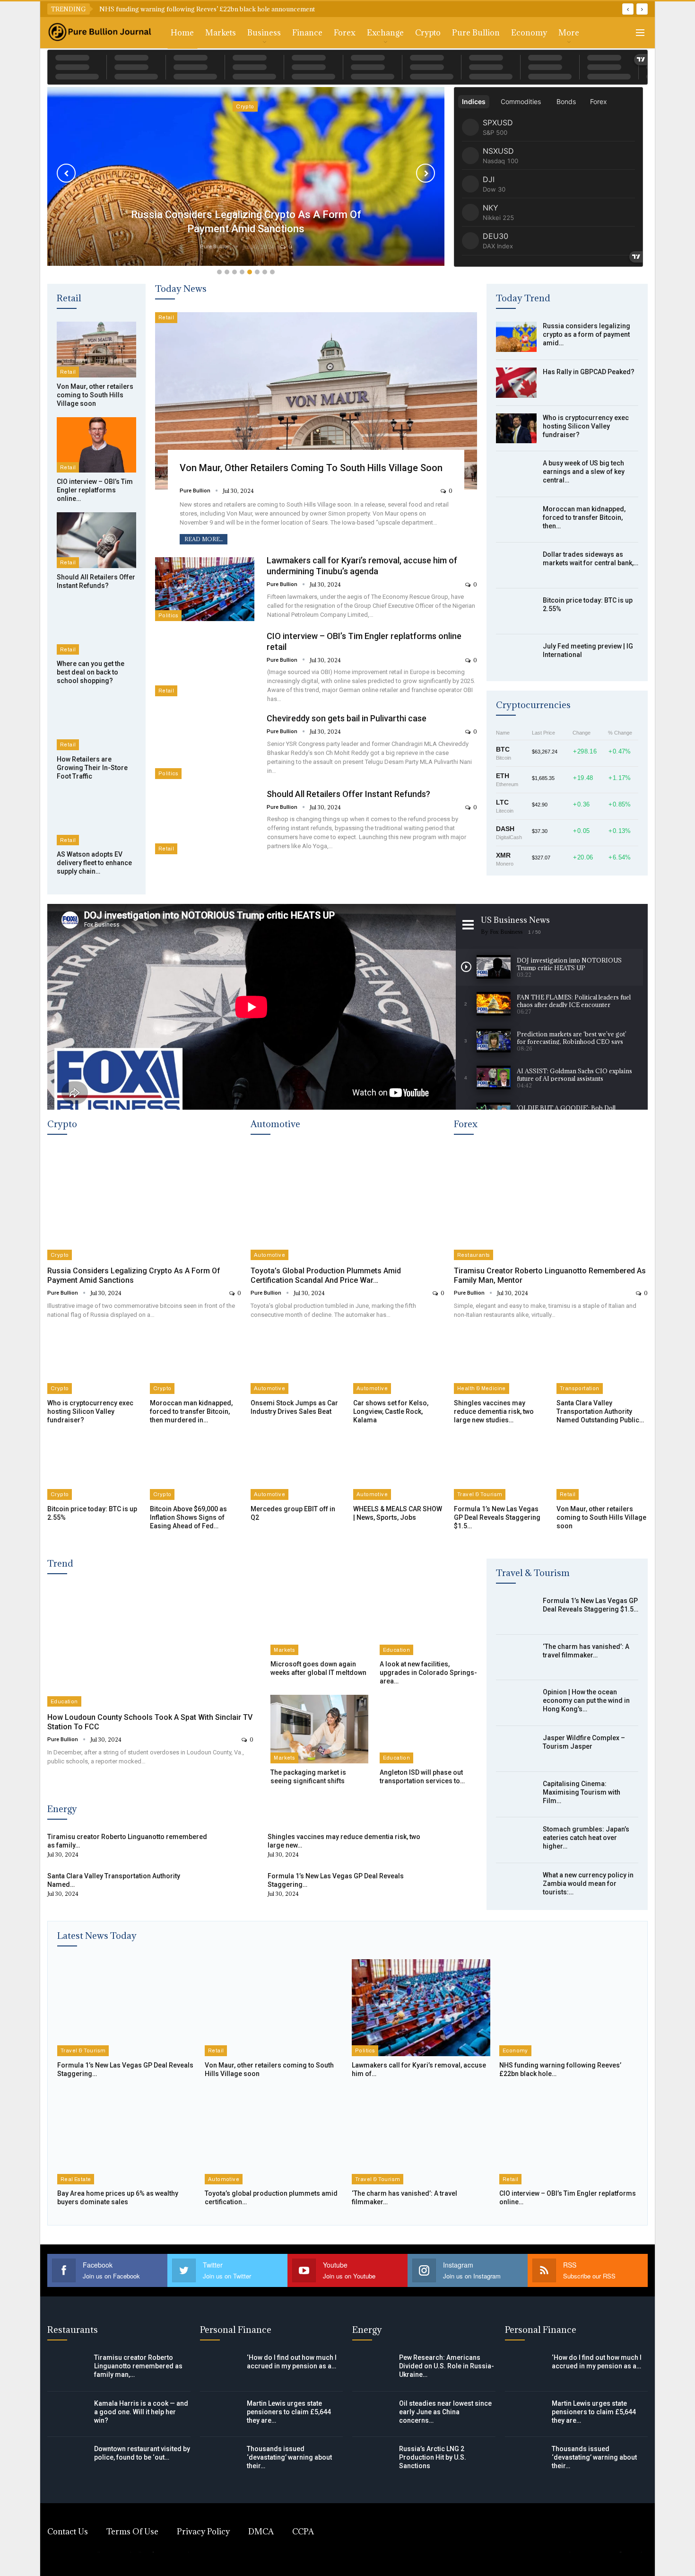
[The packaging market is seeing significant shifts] (319, 1729)
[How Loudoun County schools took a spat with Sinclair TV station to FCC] (150, 1647)
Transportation (580, 1388)
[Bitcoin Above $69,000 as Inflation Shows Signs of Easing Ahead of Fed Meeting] (195, 1468)
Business (264, 33)
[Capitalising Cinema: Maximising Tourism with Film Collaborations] (516, 1795)
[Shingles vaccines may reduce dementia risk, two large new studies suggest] (500, 1362)
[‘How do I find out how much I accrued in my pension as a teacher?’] (220, 2368)
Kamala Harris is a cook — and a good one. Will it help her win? (141, 2412)
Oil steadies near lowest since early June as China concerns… (445, 2412)
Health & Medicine (482, 1388)
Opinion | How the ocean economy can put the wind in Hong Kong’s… (586, 1700)
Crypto (428, 33)
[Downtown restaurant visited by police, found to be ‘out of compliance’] (68, 2460)
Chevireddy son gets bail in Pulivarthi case (347, 718)
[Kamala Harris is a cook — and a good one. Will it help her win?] (68, 2414)
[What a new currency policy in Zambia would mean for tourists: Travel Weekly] (516, 1886)
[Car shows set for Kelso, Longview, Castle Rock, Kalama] (399, 1362)
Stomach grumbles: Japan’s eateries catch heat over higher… (586, 1838)
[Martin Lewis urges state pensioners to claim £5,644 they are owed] (220, 2414)
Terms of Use (132, 2532)
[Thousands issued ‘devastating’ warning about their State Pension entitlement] (220, 2460)
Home (182, 33)
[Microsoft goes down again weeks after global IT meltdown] (319, 1621)
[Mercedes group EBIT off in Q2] (296, 1468)
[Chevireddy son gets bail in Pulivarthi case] (205, 747)
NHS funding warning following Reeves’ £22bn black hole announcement (207, 9)
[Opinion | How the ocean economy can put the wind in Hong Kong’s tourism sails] (516, 1703)
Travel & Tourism (480, 1494)
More (569, 33)
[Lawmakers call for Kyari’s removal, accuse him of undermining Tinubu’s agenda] (205, 589)
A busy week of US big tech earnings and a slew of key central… (584, 472)
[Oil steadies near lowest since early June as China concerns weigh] (373, 2414)
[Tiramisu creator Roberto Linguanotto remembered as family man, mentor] (551, 1204)
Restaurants (473, 1255)
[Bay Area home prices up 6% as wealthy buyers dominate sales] (126, 2136)
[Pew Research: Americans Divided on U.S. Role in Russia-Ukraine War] (373, 2368)
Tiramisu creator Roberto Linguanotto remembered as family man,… (138, 2366)
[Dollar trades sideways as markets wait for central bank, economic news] (516, 565)
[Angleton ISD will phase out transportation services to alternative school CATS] (428, 1729)
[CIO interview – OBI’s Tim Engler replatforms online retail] (96, 445)
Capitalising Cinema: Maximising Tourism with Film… (582, 1792)
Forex (345, 33)
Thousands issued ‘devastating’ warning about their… (289, 2457)
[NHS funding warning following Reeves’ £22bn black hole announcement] (569, 2008)
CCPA (303, 2532)
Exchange (385, 33)
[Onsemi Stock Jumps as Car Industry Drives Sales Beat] (296, 1362)
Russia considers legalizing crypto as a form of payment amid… (586, 334)
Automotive (269, 1255)
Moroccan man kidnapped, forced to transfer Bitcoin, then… (584, 517)
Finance (307, 33)
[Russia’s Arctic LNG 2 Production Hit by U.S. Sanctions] (373, 2460)
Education (64, 1701)
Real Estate (76, 2179)
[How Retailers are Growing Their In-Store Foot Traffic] (96, 722)
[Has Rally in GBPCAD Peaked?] (516, 383)
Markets (221, 33)
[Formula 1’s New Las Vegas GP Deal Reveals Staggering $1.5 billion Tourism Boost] (500, 1468)
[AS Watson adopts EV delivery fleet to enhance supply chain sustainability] (96, 818)
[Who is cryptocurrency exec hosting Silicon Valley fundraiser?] (516, 429)
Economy (529, 33)
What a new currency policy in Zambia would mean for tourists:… (588, 1884)
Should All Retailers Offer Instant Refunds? (348, 794)
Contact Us (68, 2532)
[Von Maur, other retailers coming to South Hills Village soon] (96, 350)
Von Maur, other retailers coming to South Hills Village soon (311, 468)
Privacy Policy (203, 2532)
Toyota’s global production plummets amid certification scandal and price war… (326, 1275)
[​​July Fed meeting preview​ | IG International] (516, 657)
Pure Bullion (476, 33)
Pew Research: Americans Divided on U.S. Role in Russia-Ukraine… (447, 2366)
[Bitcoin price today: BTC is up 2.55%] (516, 611)
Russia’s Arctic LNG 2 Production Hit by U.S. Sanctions (433, 2457)
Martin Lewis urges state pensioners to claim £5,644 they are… (289, 2412)
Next (426, 173)
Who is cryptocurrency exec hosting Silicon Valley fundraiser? (586, 426)
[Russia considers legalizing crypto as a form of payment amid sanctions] (516, 337)
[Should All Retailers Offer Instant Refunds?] (96, 540)
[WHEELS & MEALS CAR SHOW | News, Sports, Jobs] (399, 1468)
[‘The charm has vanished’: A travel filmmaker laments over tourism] (516, 1657)
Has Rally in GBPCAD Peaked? (589, 372)
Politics (168, 615)
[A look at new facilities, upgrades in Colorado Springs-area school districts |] (428, 1621)
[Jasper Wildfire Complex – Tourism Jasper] (516, 1749)
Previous (66, 173)
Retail (68, 372)
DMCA (261, 2532)
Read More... (204, 539)
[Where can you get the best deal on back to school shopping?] (96, 627)
